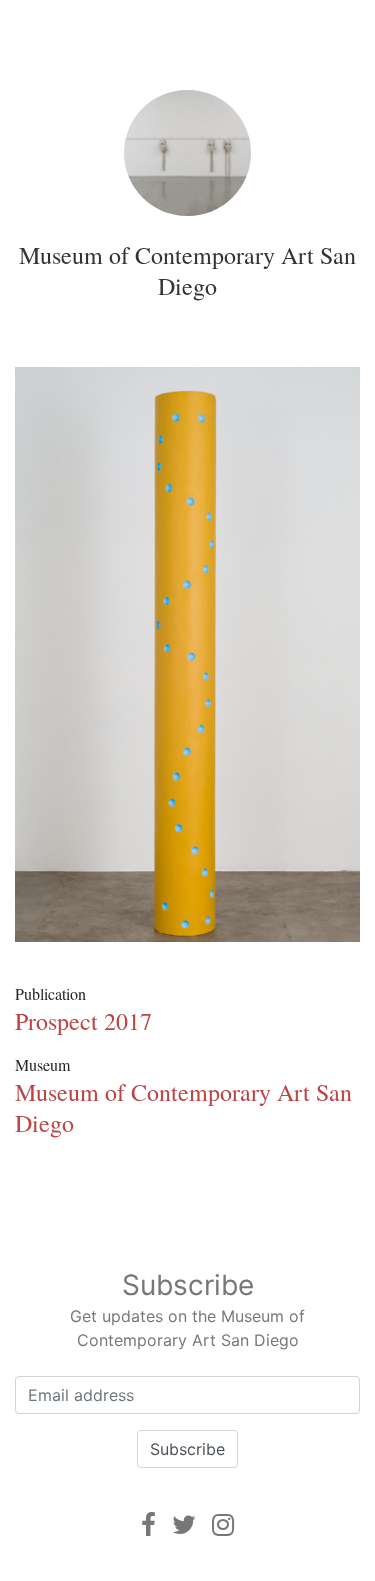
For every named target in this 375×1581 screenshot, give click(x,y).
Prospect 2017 (83, 1021)
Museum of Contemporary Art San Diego (187, 270)
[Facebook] (148, 1524)
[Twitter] (184, 1524)
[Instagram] (223, 1524)
